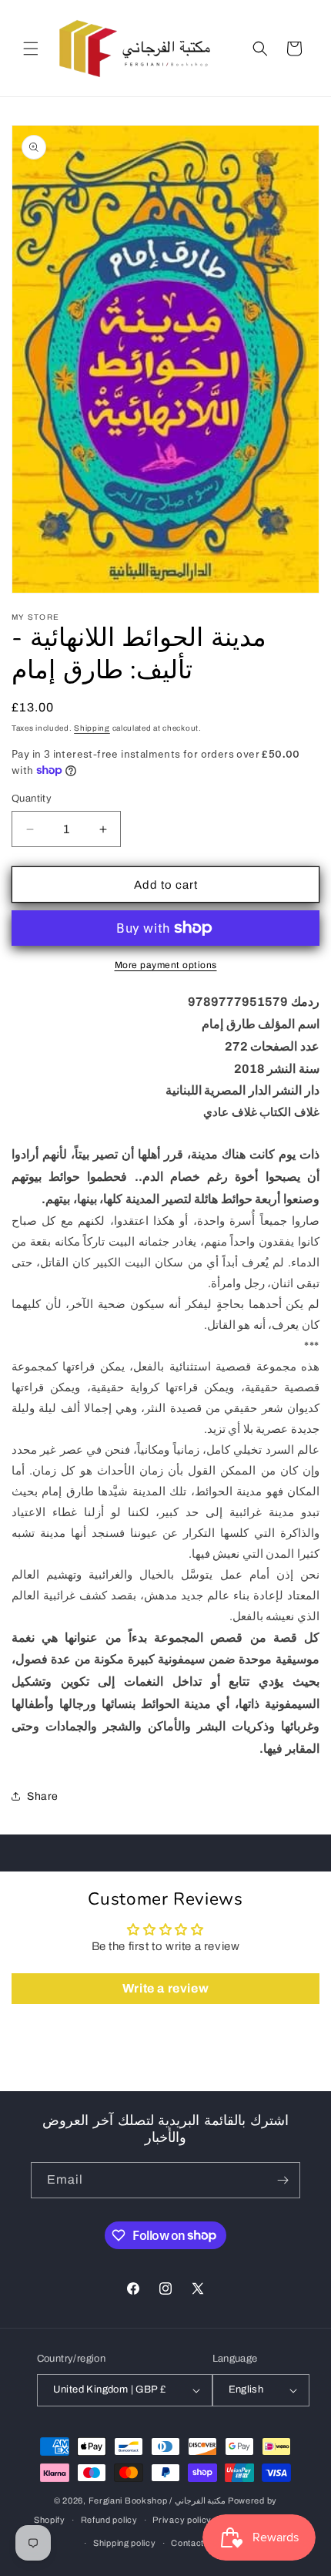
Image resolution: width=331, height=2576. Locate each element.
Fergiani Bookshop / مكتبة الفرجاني (157, 2500)
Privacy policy (182, 2520)
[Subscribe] (283, 2180)
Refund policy (109, 2520)
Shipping (92, 728)
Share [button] (43, 1796)
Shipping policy (125, 2543)
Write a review (165, 1988)
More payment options (166, 965)
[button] (31, 49)
